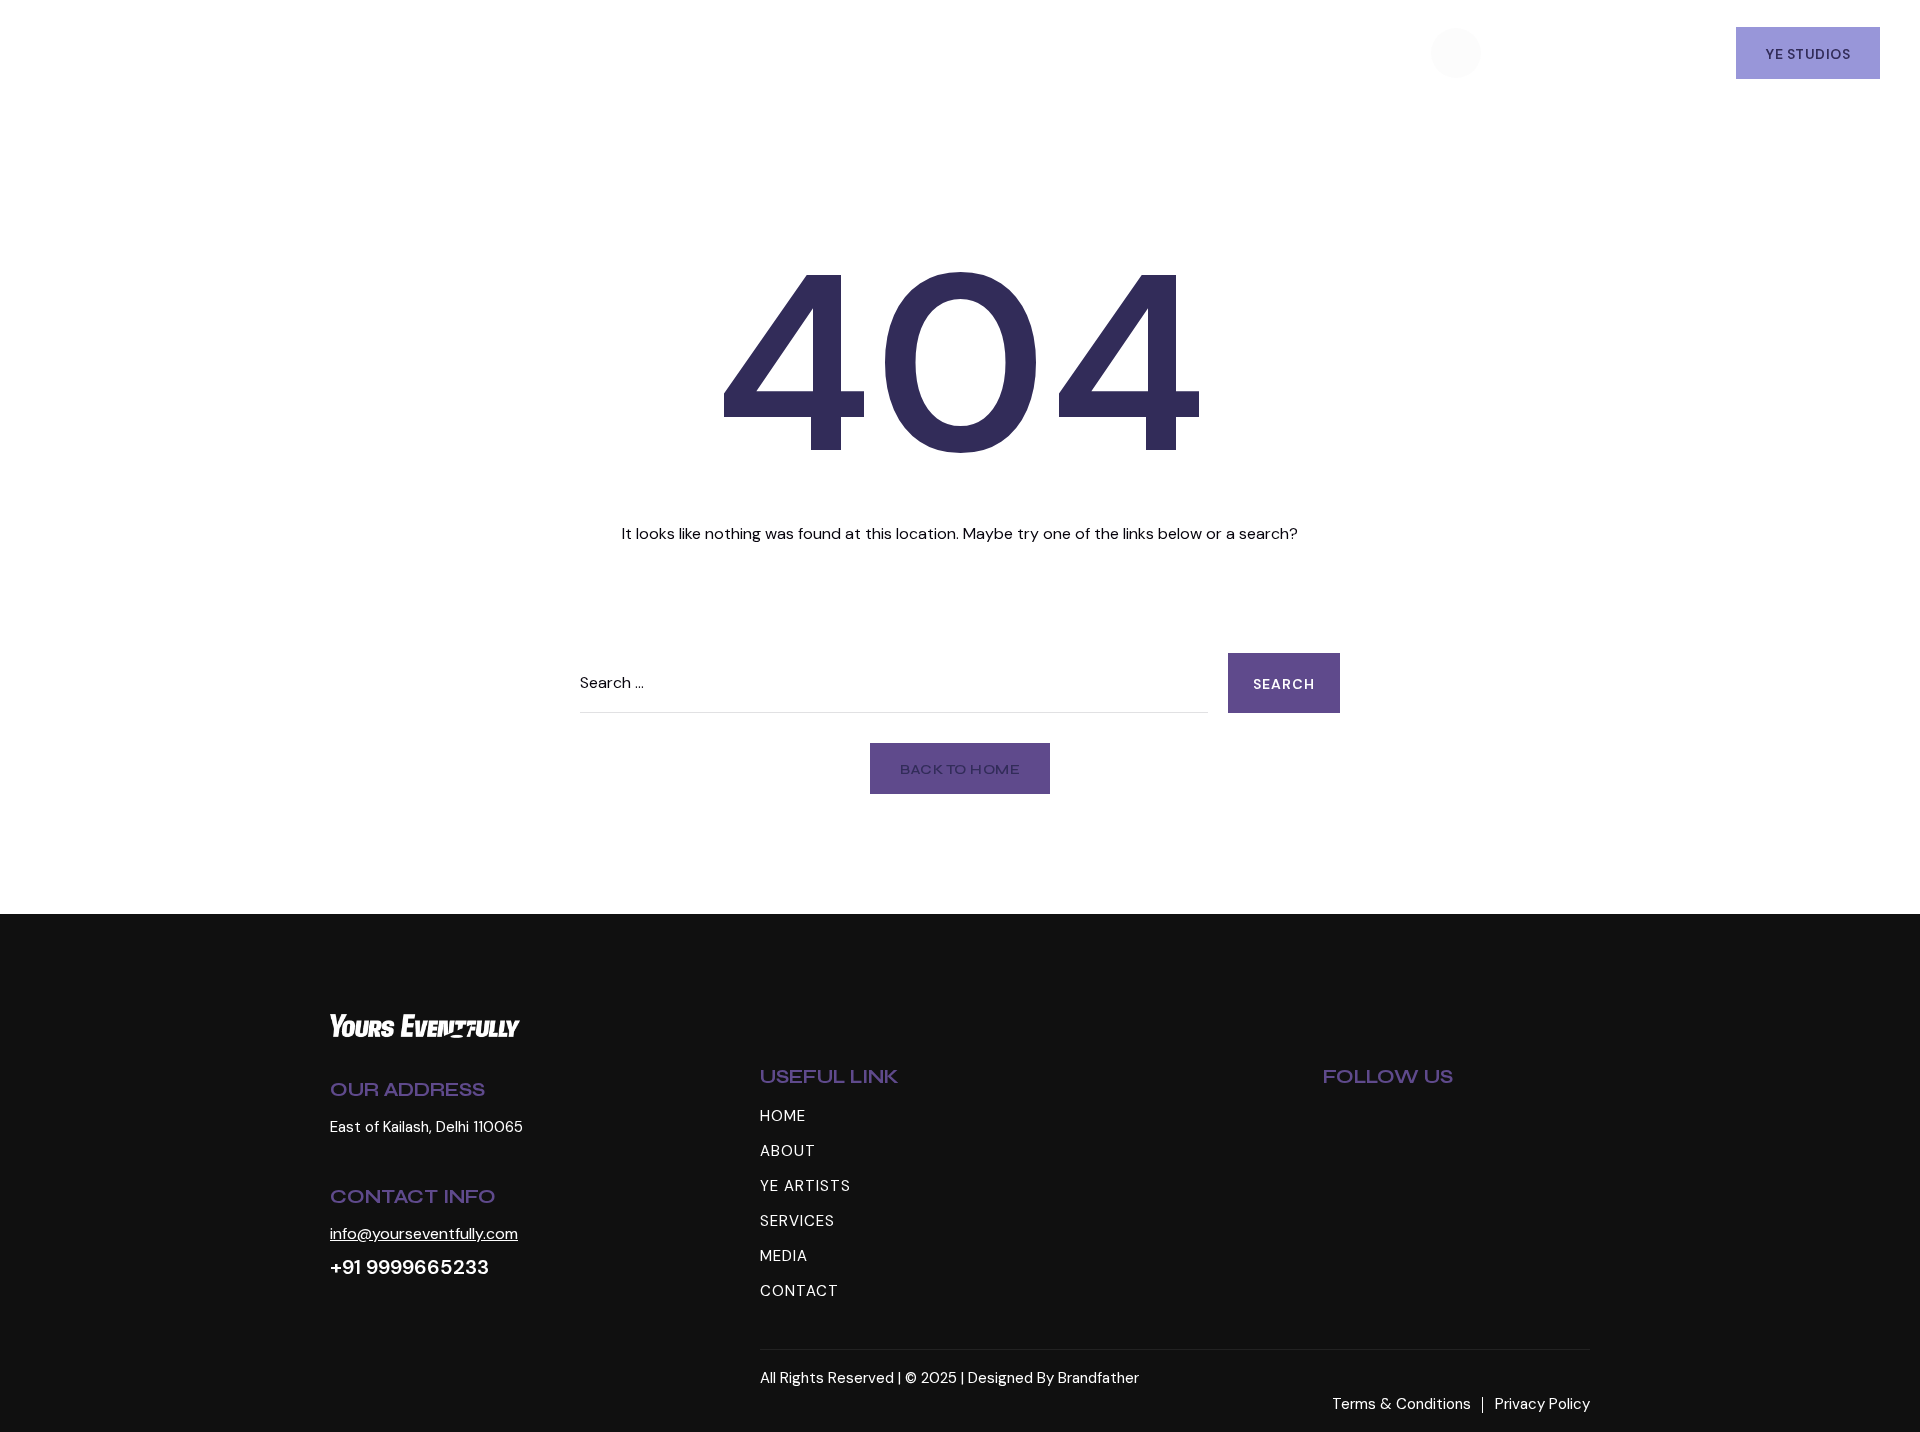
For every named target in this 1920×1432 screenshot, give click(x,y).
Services (886, 52)
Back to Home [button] (960, 769)
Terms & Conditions (1401, 1404)
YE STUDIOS (1808, 54)
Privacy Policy (1542, 1404)
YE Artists (755, 52)
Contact (1106, 52)
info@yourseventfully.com (424, 1233)
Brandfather (1098, 1378)
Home (539, 52)
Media (995, 52)
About (636, 52)
